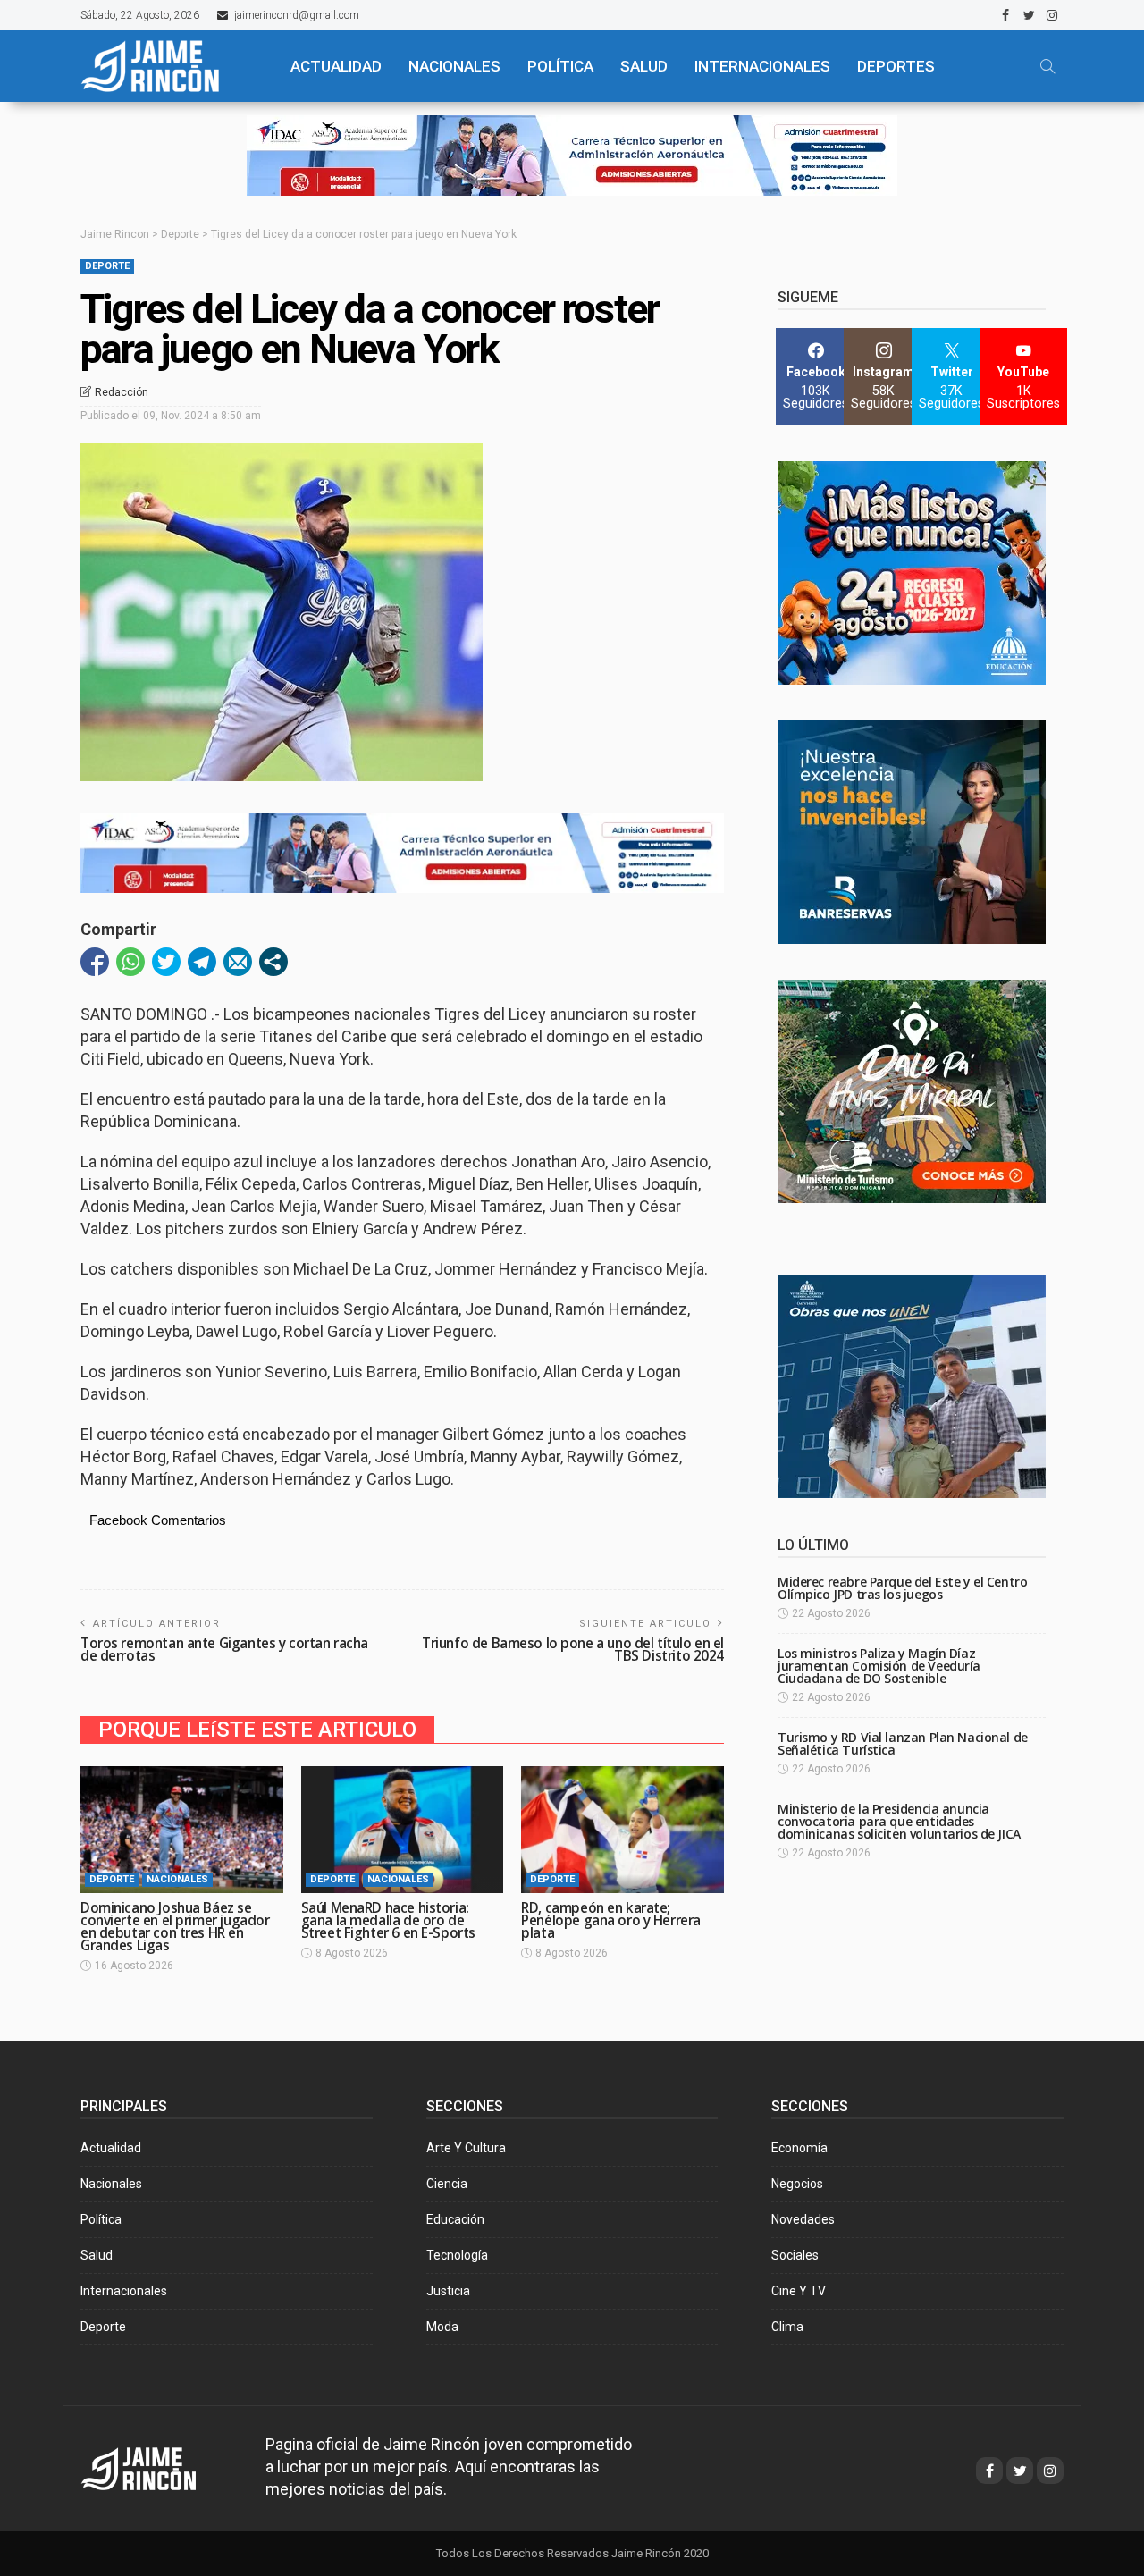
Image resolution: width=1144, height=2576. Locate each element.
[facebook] (1005, 15)
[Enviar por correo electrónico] (238, 962)
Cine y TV (799, 2291)
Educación (455, 2219)
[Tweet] (166, 962)
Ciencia (447, 2184)
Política (101, 2219)
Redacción (122, 392)
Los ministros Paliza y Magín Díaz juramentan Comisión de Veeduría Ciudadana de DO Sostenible (879, 1666)
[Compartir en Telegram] (202, 962)
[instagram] (1052, 15)
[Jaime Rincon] (155, 2467)
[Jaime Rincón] (170, 66)
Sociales (795, 2255)
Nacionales (177, 1879)
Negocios (797, 2184)
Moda (442, 2327)
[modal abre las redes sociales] (273, 962)
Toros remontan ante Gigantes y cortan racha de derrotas (224, 1650)
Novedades (803, 2219)
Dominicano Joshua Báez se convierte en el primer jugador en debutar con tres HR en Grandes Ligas (175, 1927)
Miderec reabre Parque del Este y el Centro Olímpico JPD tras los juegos (902, 1588)
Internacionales (762, 66)
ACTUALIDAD (336, 66)
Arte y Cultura (466, 2148)
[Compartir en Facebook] (95, 962)
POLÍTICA (560, 66)
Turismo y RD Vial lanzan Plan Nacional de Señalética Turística (903, 1743)
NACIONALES (454, 66)
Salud (97, 2255)
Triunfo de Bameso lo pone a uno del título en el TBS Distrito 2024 (573, 1650)
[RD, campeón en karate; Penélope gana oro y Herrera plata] (622, 1830)
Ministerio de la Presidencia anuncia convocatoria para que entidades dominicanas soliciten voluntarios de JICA (899, 1821)
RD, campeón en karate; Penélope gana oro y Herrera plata (611, 1920)
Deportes (896, 66)
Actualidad (111, 2148)
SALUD (644, 66)
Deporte (107, 266)
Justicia (448, 2291)
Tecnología (457, 2255)
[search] (1047, 66)
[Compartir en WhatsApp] (130, 962)
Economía (799, 2148)
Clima (787, 2327)
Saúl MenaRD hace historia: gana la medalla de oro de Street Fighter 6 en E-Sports (388, 1920)
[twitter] (1029, 15)
